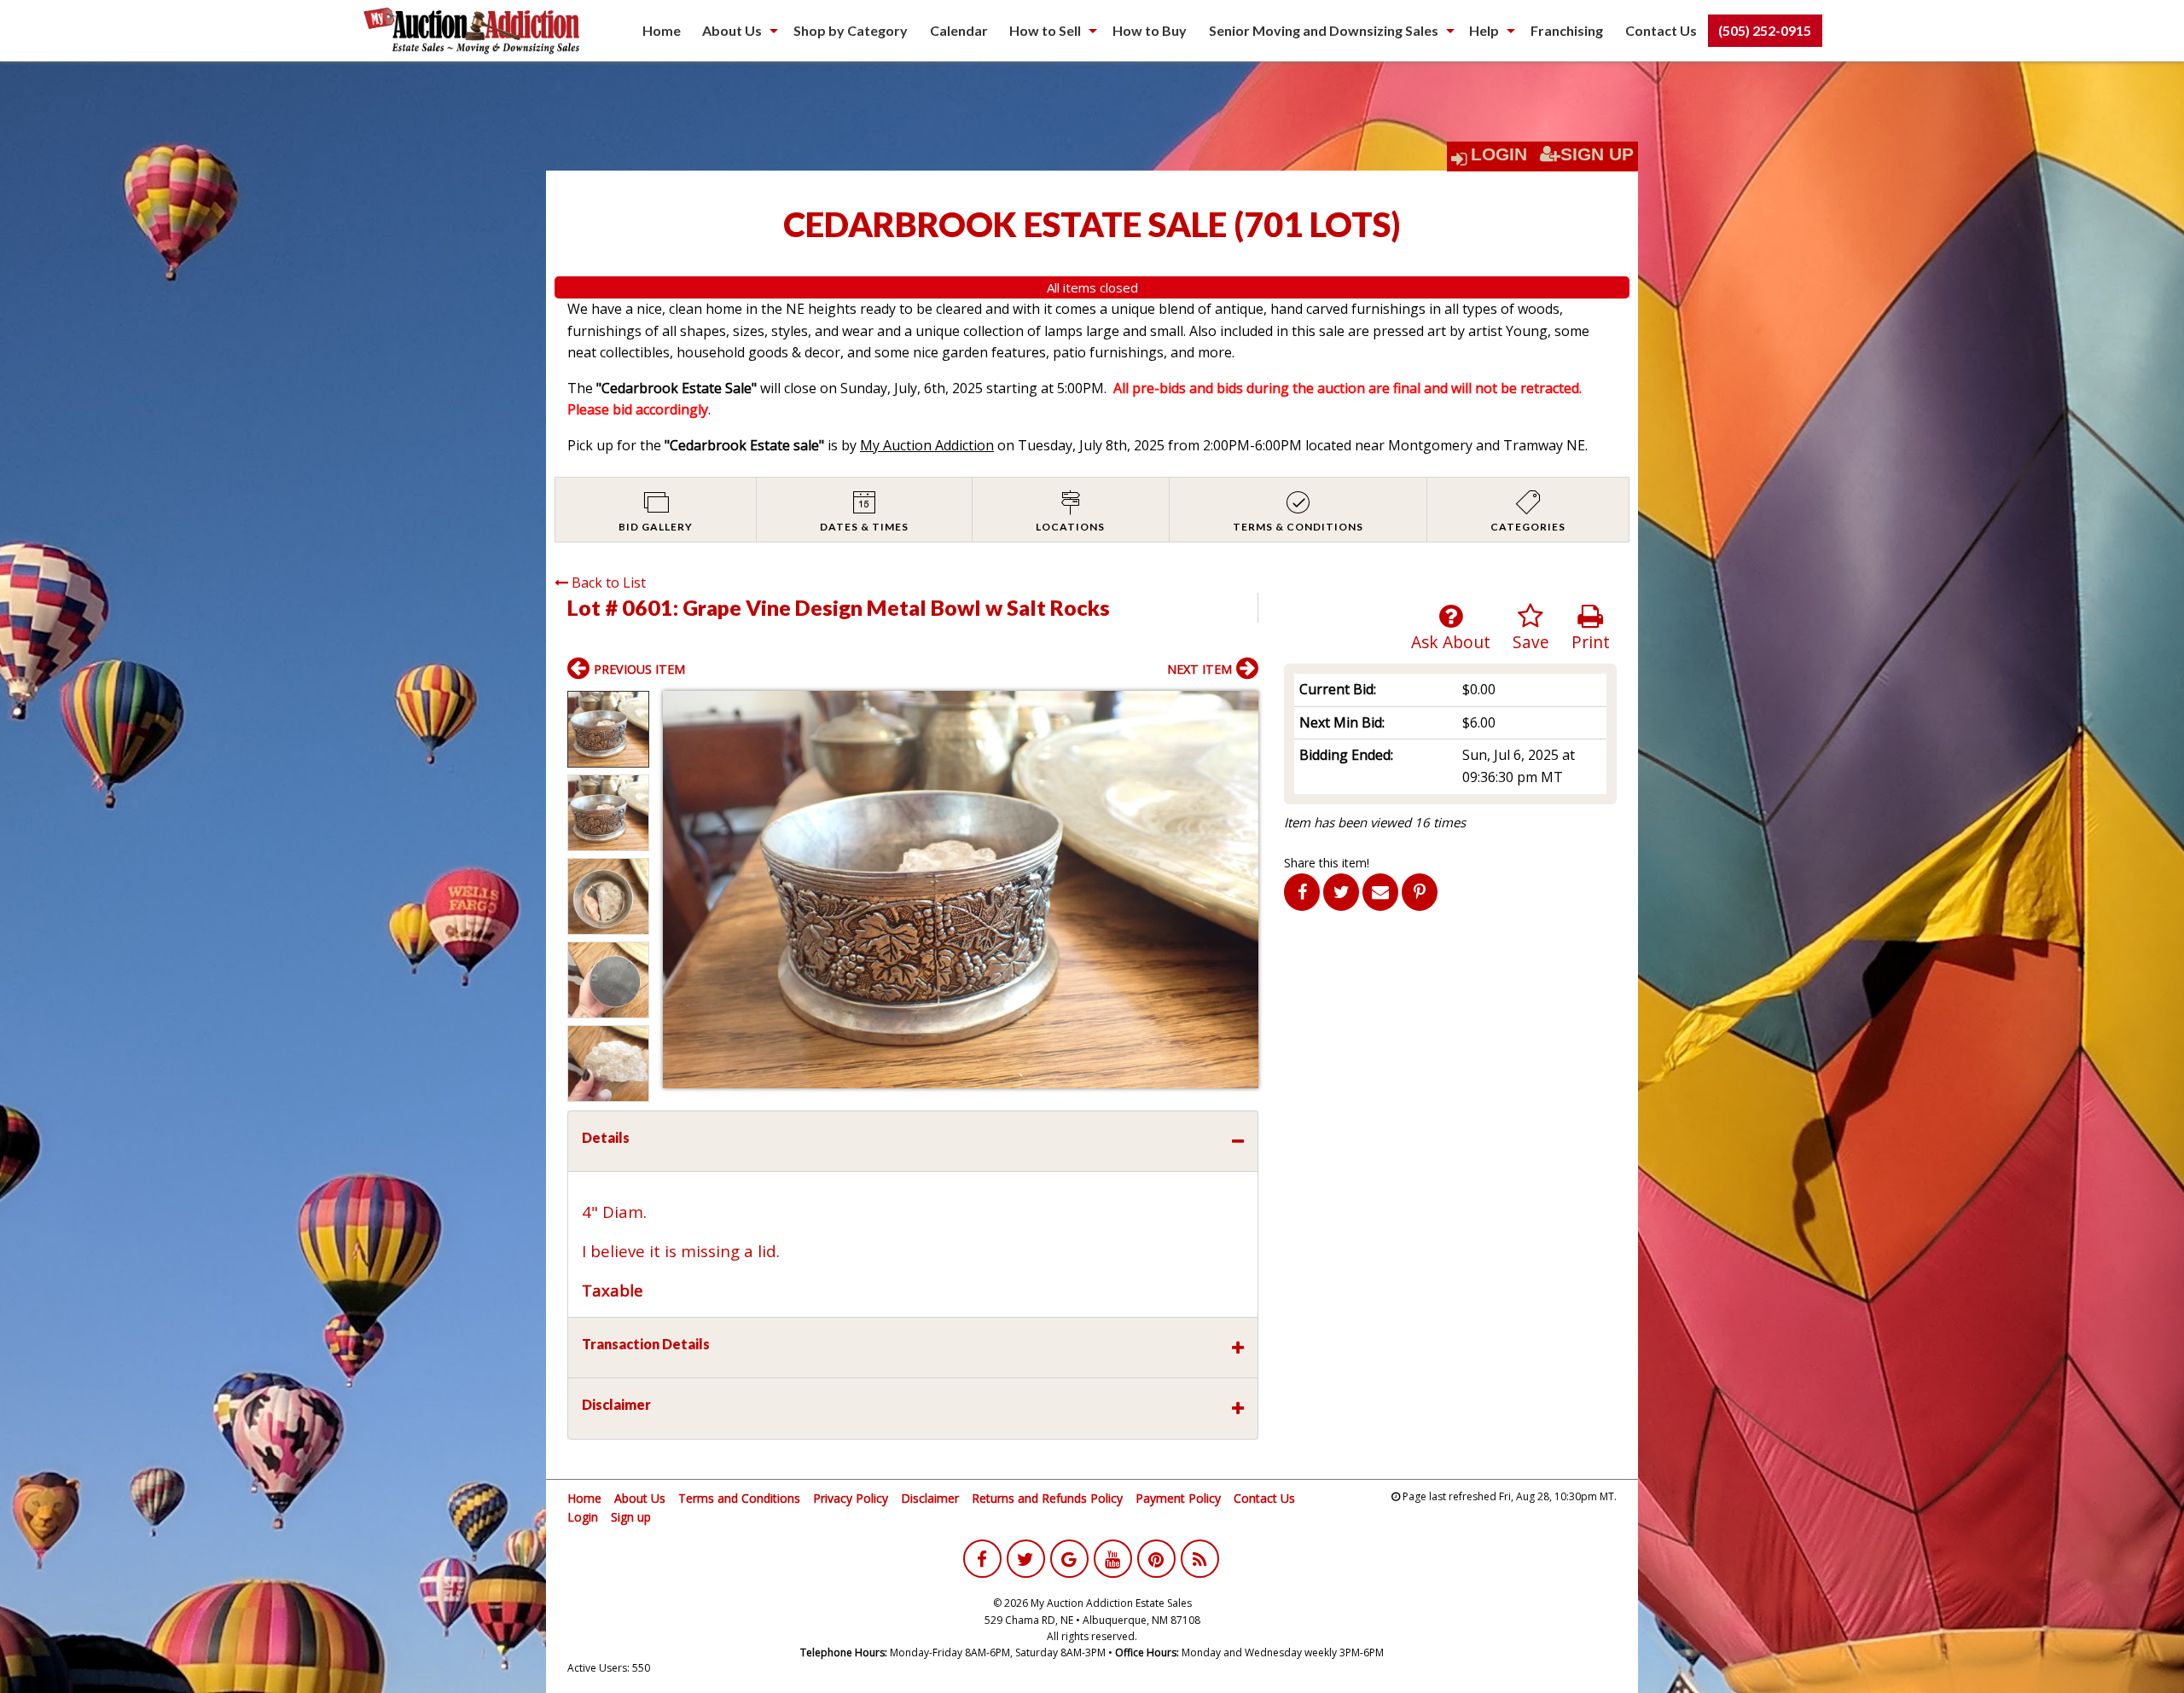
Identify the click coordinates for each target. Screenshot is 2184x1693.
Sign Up (1597, 154)
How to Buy (1150, 30)
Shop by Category (851, 30)
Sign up (631, 1517)
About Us (732, 30)
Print (1591, 642)
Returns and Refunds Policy (1047, 1498)
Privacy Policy (851, 1498)
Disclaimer (930, 1498)
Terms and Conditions (739, 1498)
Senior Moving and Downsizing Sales (1324, 30)
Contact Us (1661, 30)
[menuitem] (662, 31)
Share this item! (1327, 863)
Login (1499, 154)
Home (662, 30)
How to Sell (1045, 30)
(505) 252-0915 (1765, 30)
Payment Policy (1178, 1498)
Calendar (959, 30)
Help (1484, 30)
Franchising (1567, 30)
